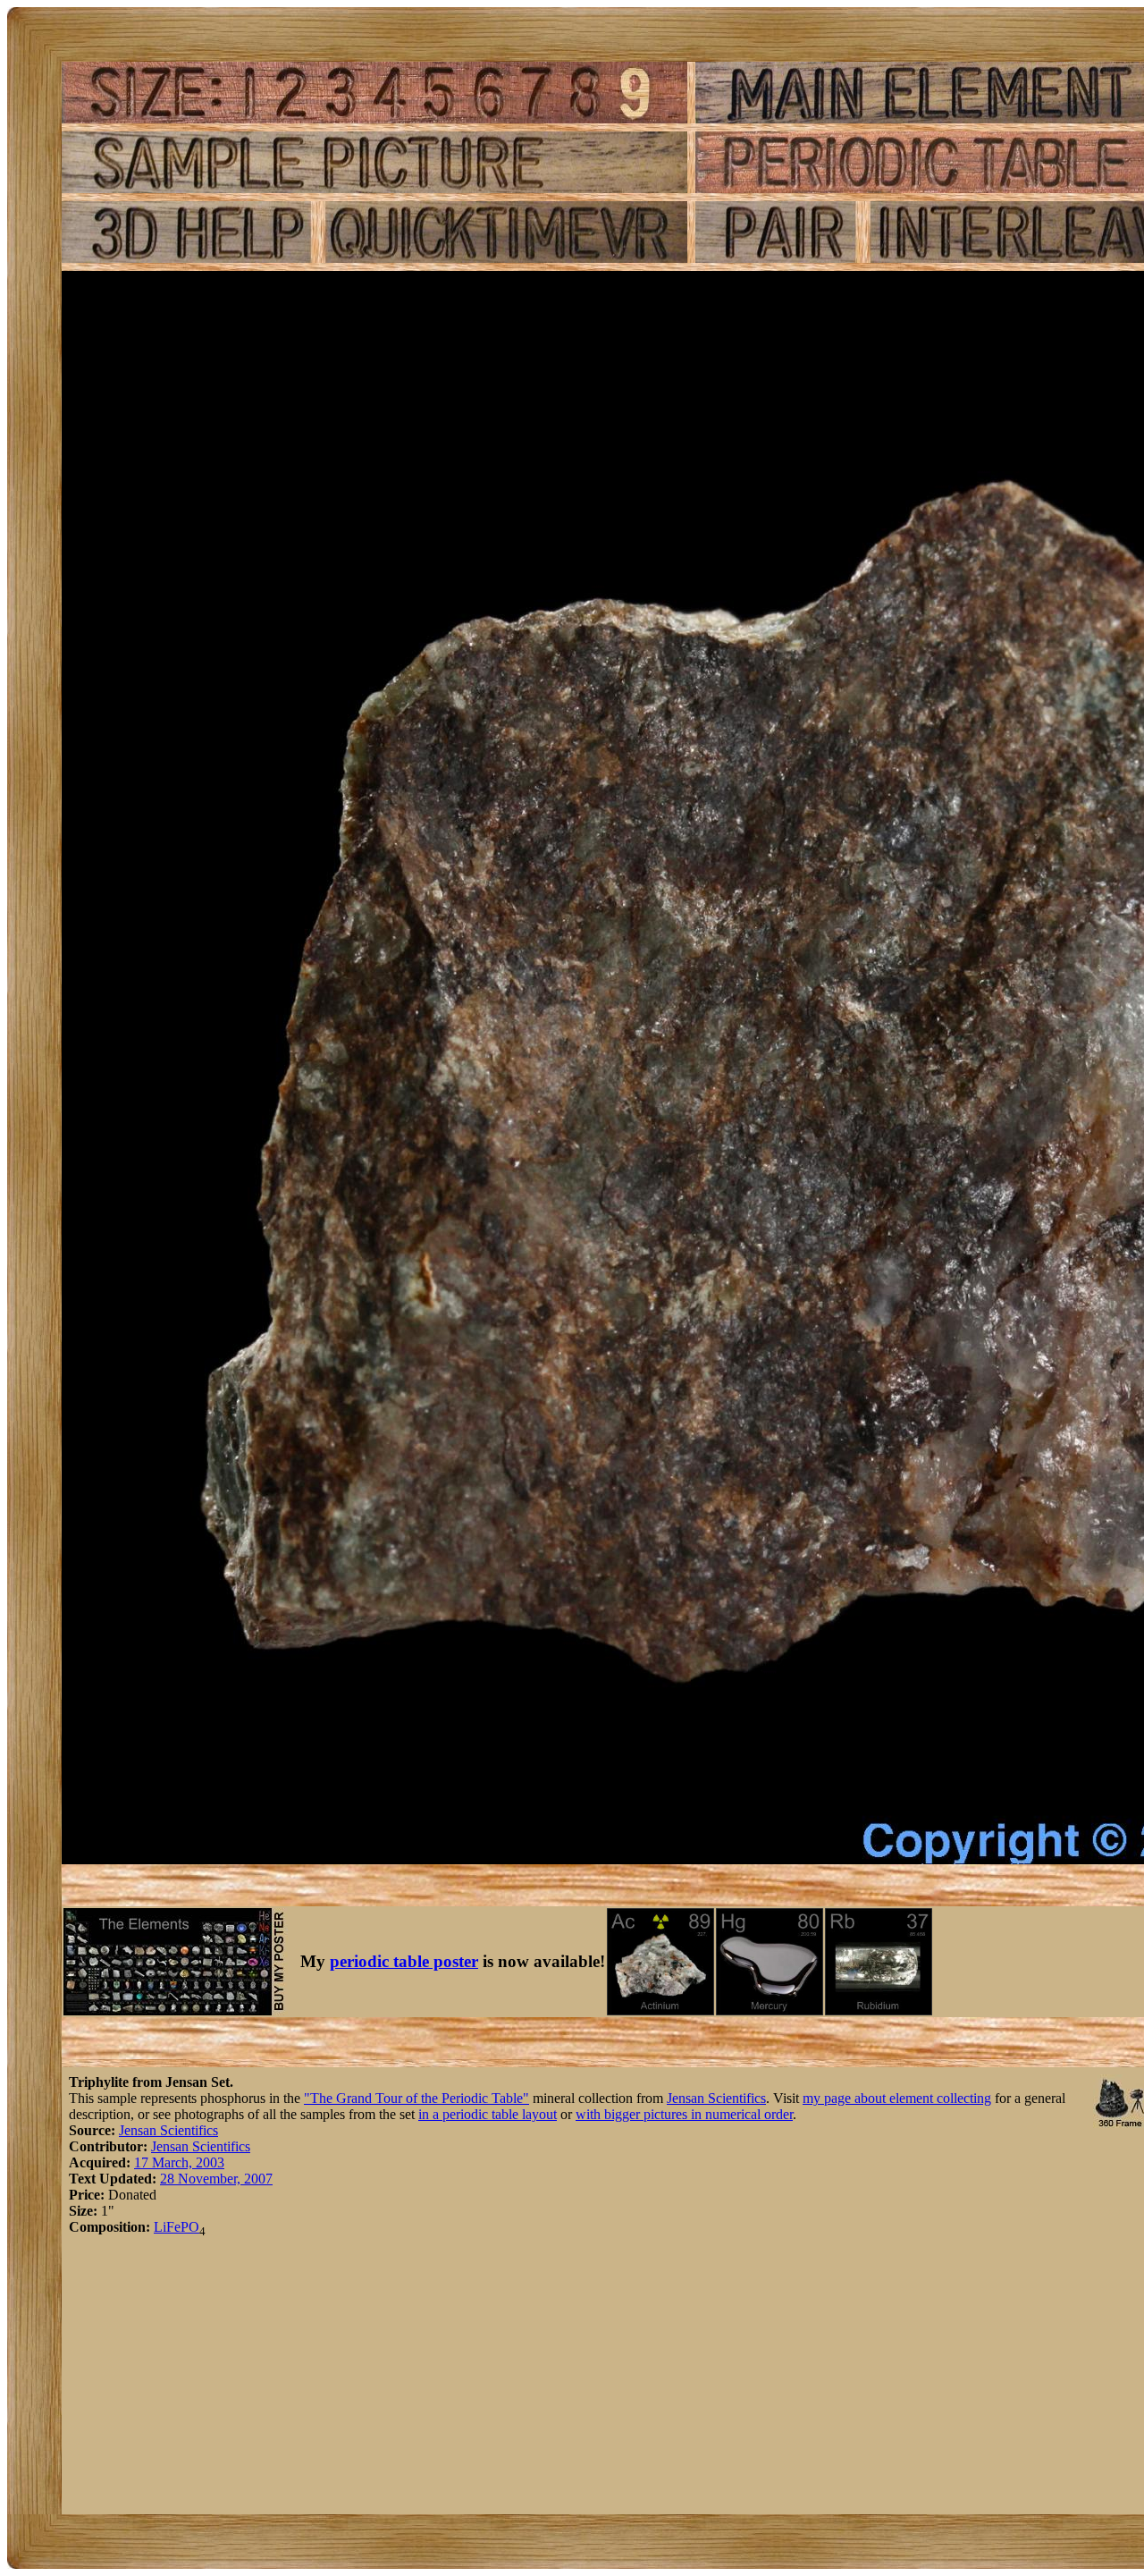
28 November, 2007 (216, 2179)
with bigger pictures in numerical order (684, 2114)
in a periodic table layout (488, 2114)
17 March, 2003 (179, 2162)
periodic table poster (404, 1961)
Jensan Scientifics (716, 2098)
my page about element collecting (897, 2098)
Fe (173, 2227)
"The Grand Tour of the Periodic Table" (416, 2098)
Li (160, 2227)
